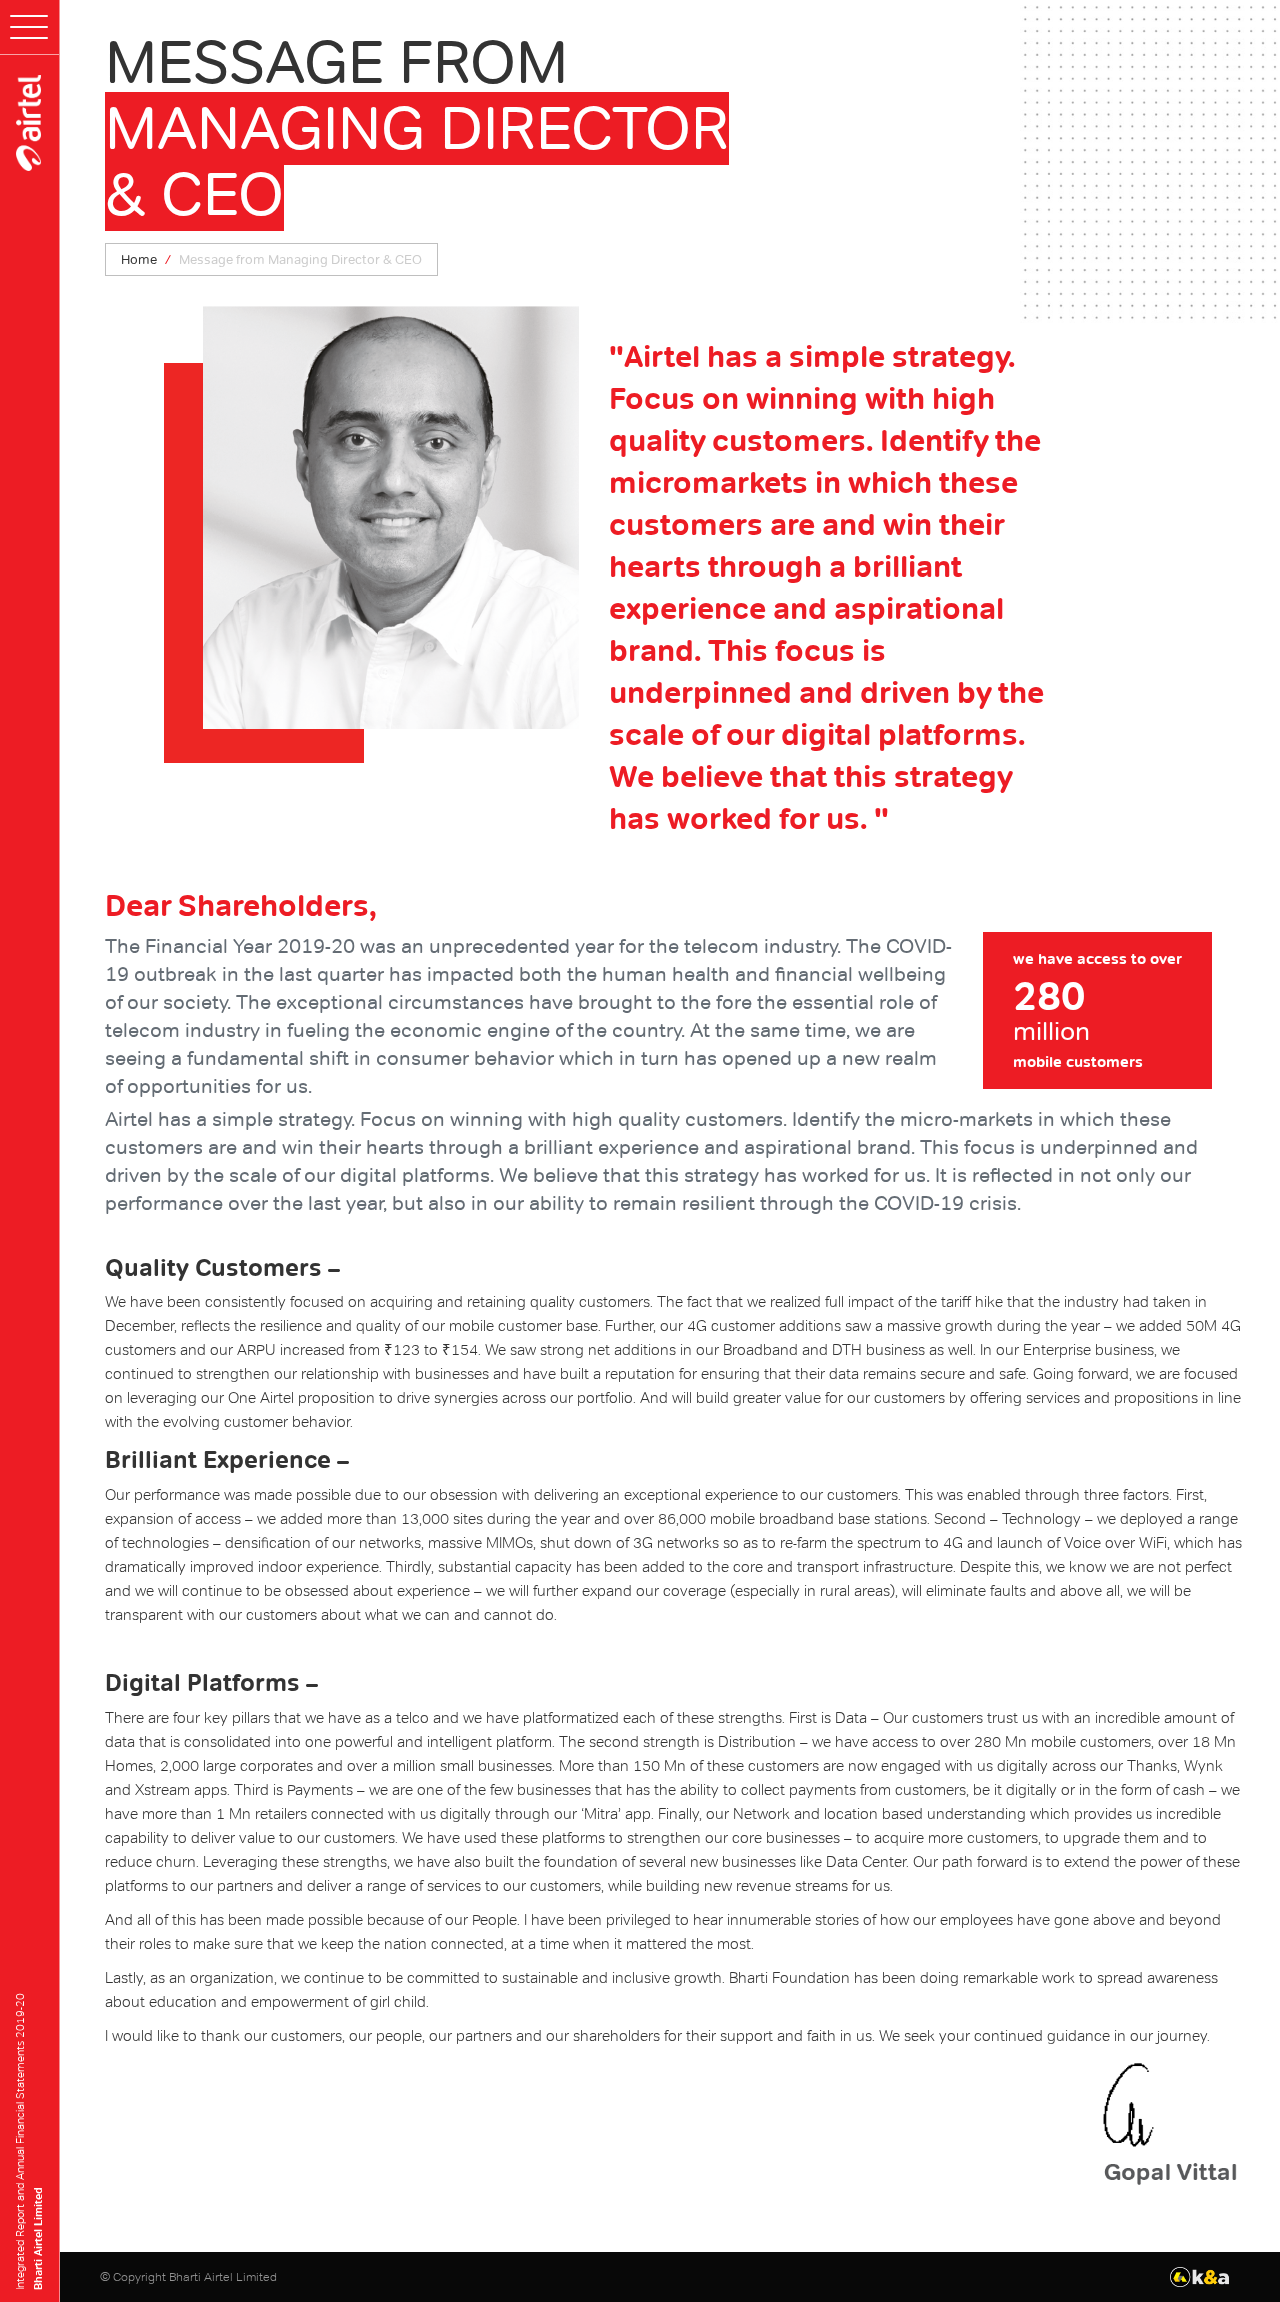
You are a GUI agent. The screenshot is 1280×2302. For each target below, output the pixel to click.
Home (139, 259)
